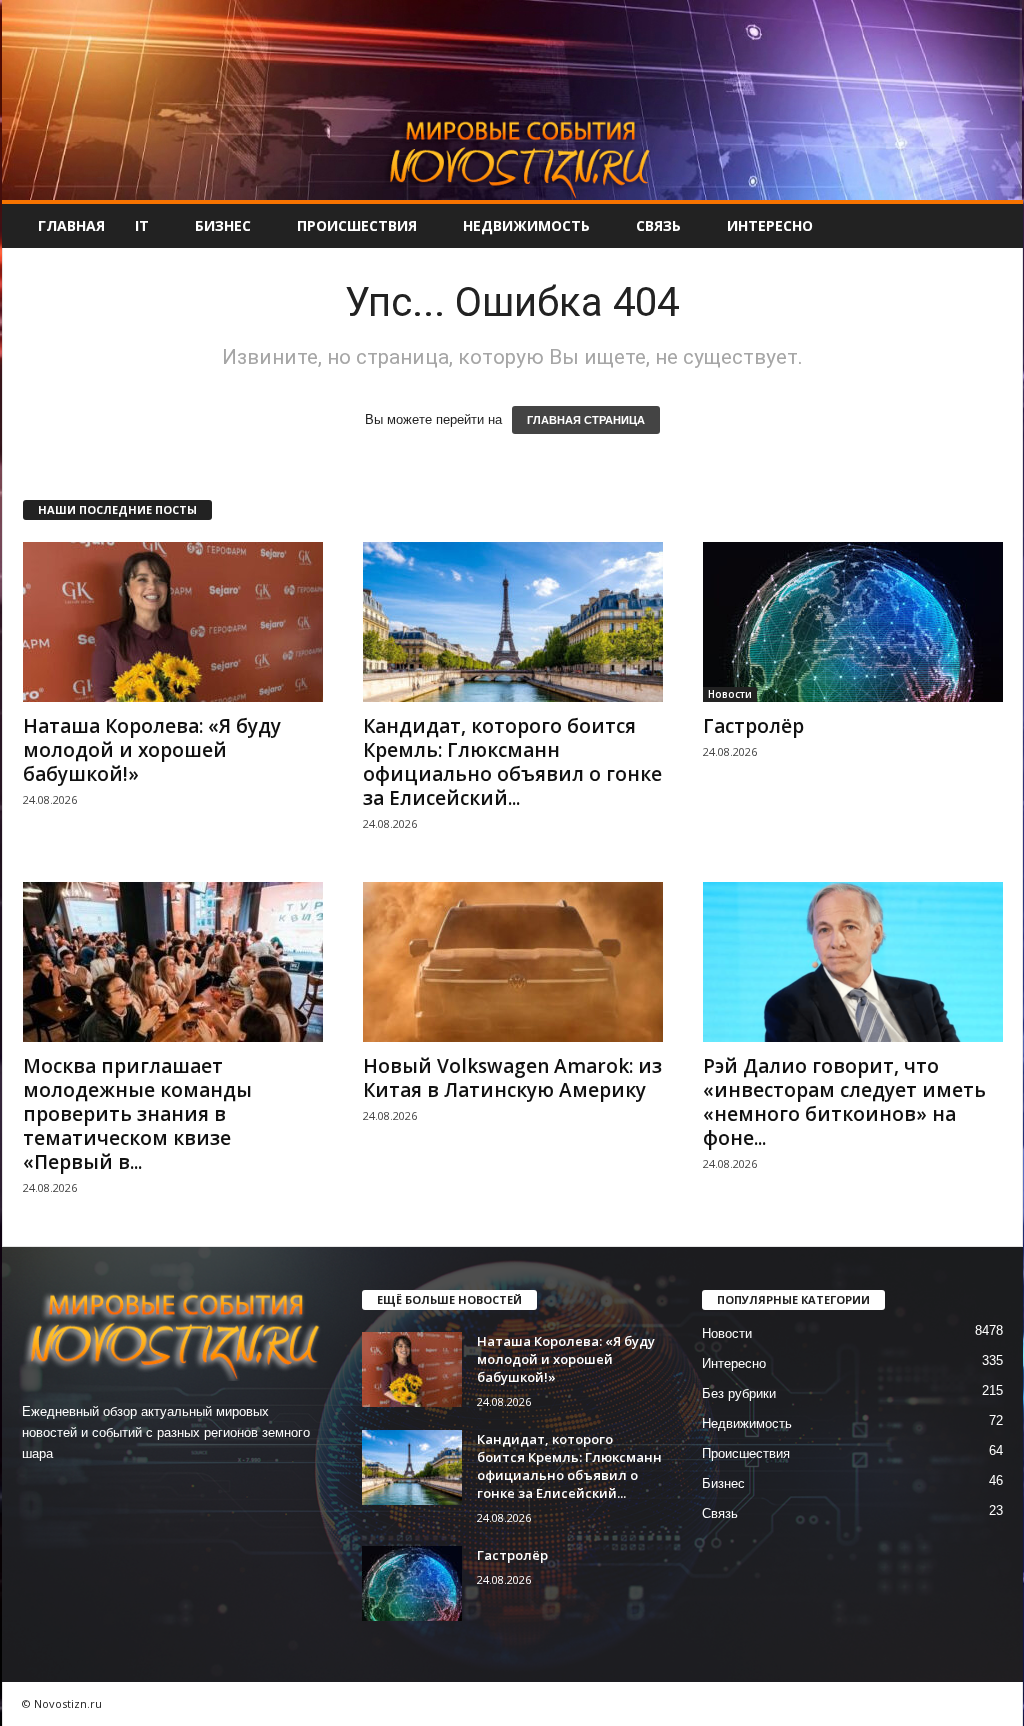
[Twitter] (124, 1492)
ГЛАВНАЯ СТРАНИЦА (586, 420)
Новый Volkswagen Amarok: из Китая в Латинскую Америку (512, 1078)
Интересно (770, 225)
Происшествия (357, 225)
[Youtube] (163, 1492)
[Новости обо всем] (512, 100)
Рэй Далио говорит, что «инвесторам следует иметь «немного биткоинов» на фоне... (844, 1102)
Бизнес (223, 225)
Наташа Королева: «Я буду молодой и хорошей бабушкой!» (152, 750)
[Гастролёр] (853, 622)
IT (142, 225)
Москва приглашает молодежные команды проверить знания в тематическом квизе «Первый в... (137, 1114)
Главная (71, 225)
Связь (658, 225)
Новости (730, 694)
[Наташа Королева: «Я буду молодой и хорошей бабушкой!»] (173, 622)
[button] (993, 226)
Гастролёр (753, 726)
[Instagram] (83, 1492)
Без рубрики (739, 1393)
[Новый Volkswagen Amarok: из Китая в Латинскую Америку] (513, 962)
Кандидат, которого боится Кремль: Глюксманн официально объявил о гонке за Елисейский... (512, 762)
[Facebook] (42, 1492)
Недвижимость (526, 225)
